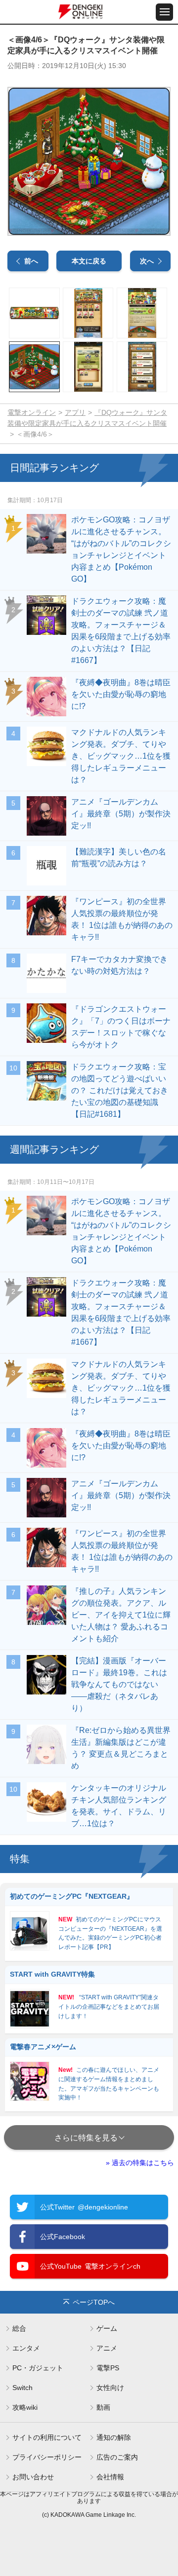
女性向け (110, 2388)
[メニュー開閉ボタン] (164, 12)
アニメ (107, 2348)
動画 (103, 2407)
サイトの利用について (47, 2437)
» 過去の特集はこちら (140, 2163)
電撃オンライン (32, 412)
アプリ (75, 412)
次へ (147, 261)
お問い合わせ (33, 2477)
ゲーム (107, 2328)
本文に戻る (89, 261)
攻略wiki (25, 2407)
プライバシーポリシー (47, 2457)
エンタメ (26, 2348)
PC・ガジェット (38, 2368)
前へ (31, 261)
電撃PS (108, 2368)
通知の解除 (114, 2437)
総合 (19, 2328)
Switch (22, 2388)
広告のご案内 (117, 2457)
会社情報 (110, 2477)
